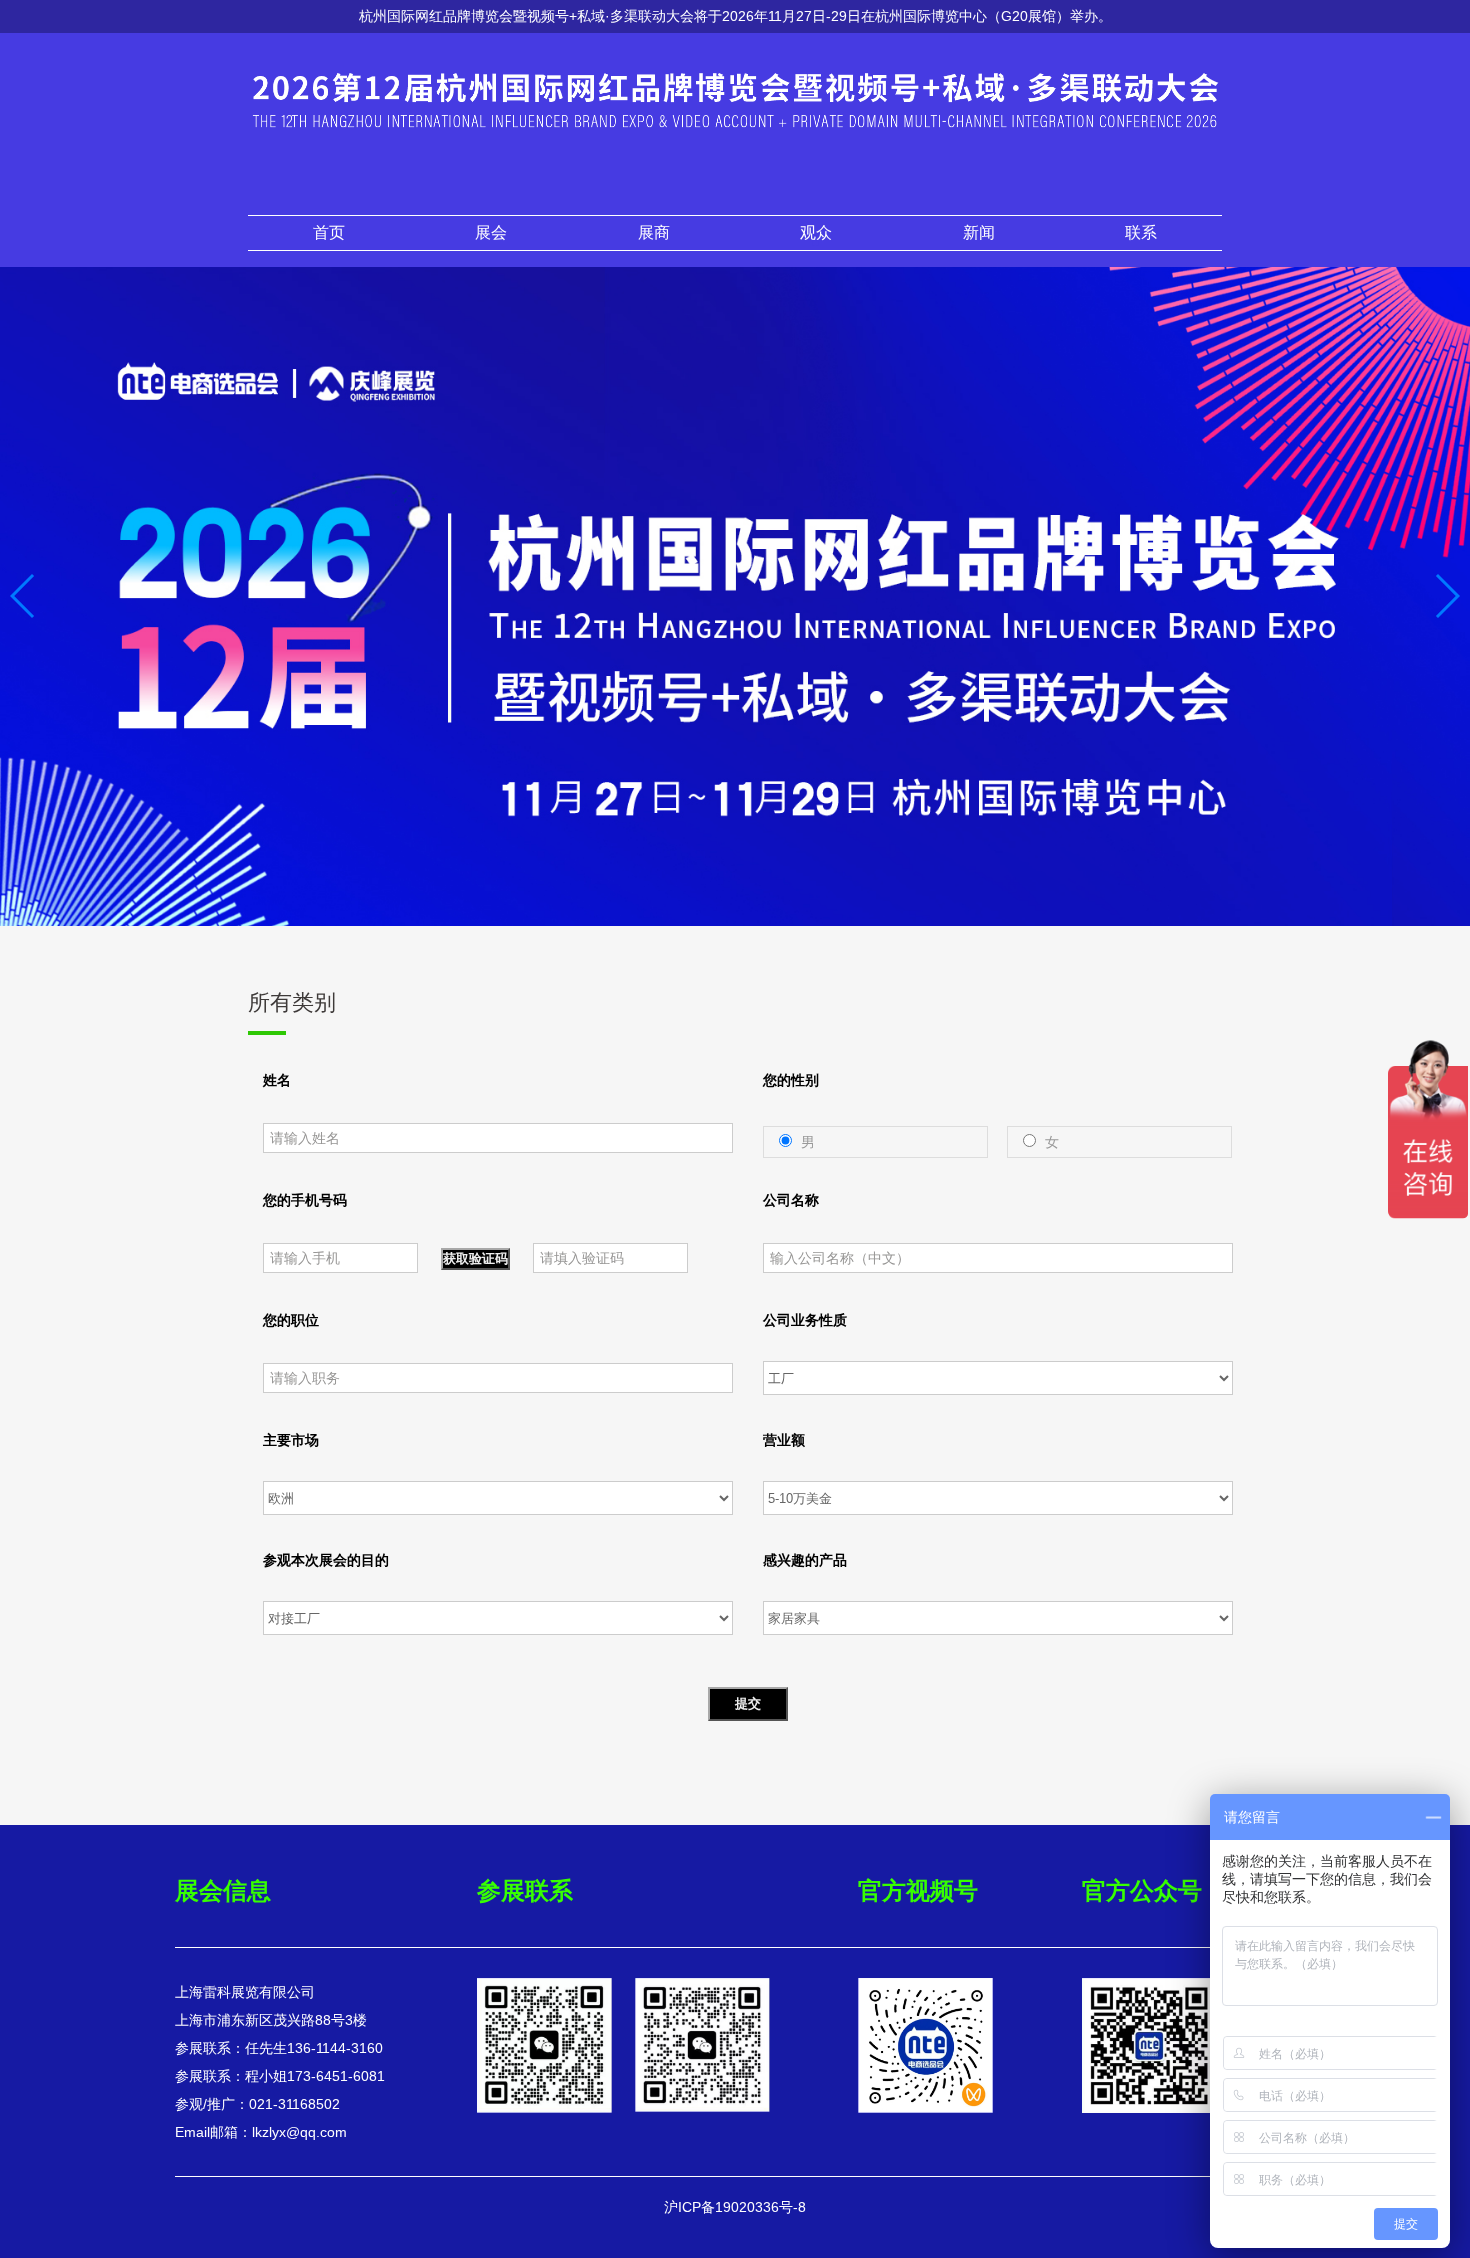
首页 (329, 232)
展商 (654, 232)
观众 (816, 232)
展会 (491, 232)
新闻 (979, 232)
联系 (1141, 232)
